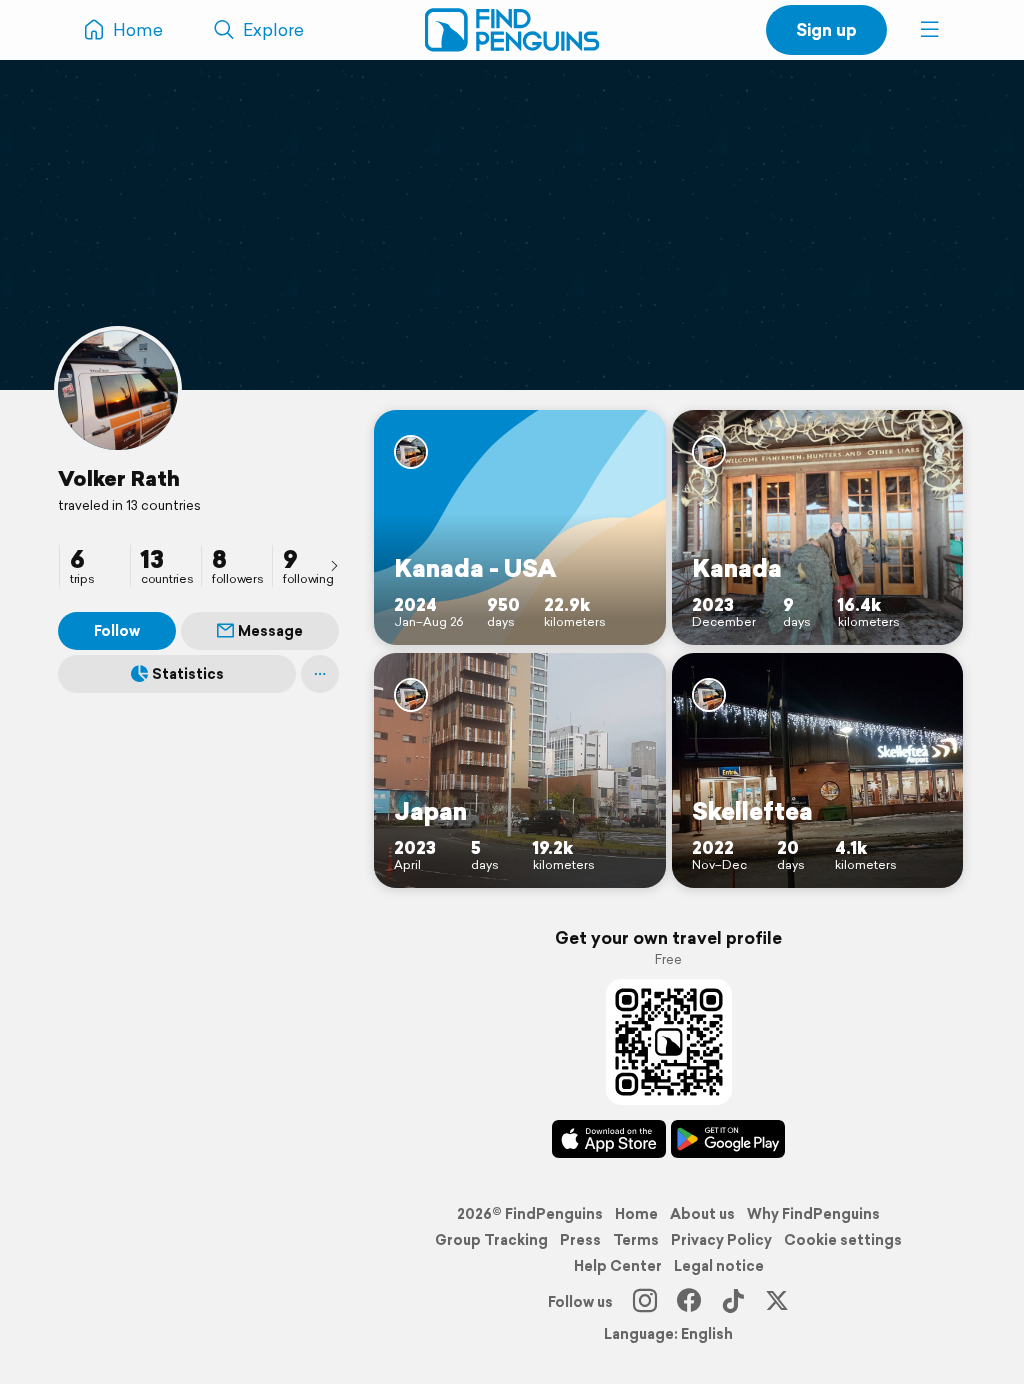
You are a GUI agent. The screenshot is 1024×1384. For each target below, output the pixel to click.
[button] (930, 30)
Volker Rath (119, 478)
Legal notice (719, 1266)
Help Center (618, 1266)
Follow (117, 631)
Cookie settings (843, 1240)
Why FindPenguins (813, 1214)
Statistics (188, 674)
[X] (777, 1302)
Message (270, 631)
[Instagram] (645, 1302)
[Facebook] (689, 1302)
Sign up (826, 29)
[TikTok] (733, 1302)
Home (636, 1214)
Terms (636, 1240)
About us (702, 1214)
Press (580, 1240)
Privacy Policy (721, 1240)
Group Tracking (491, 1240)
